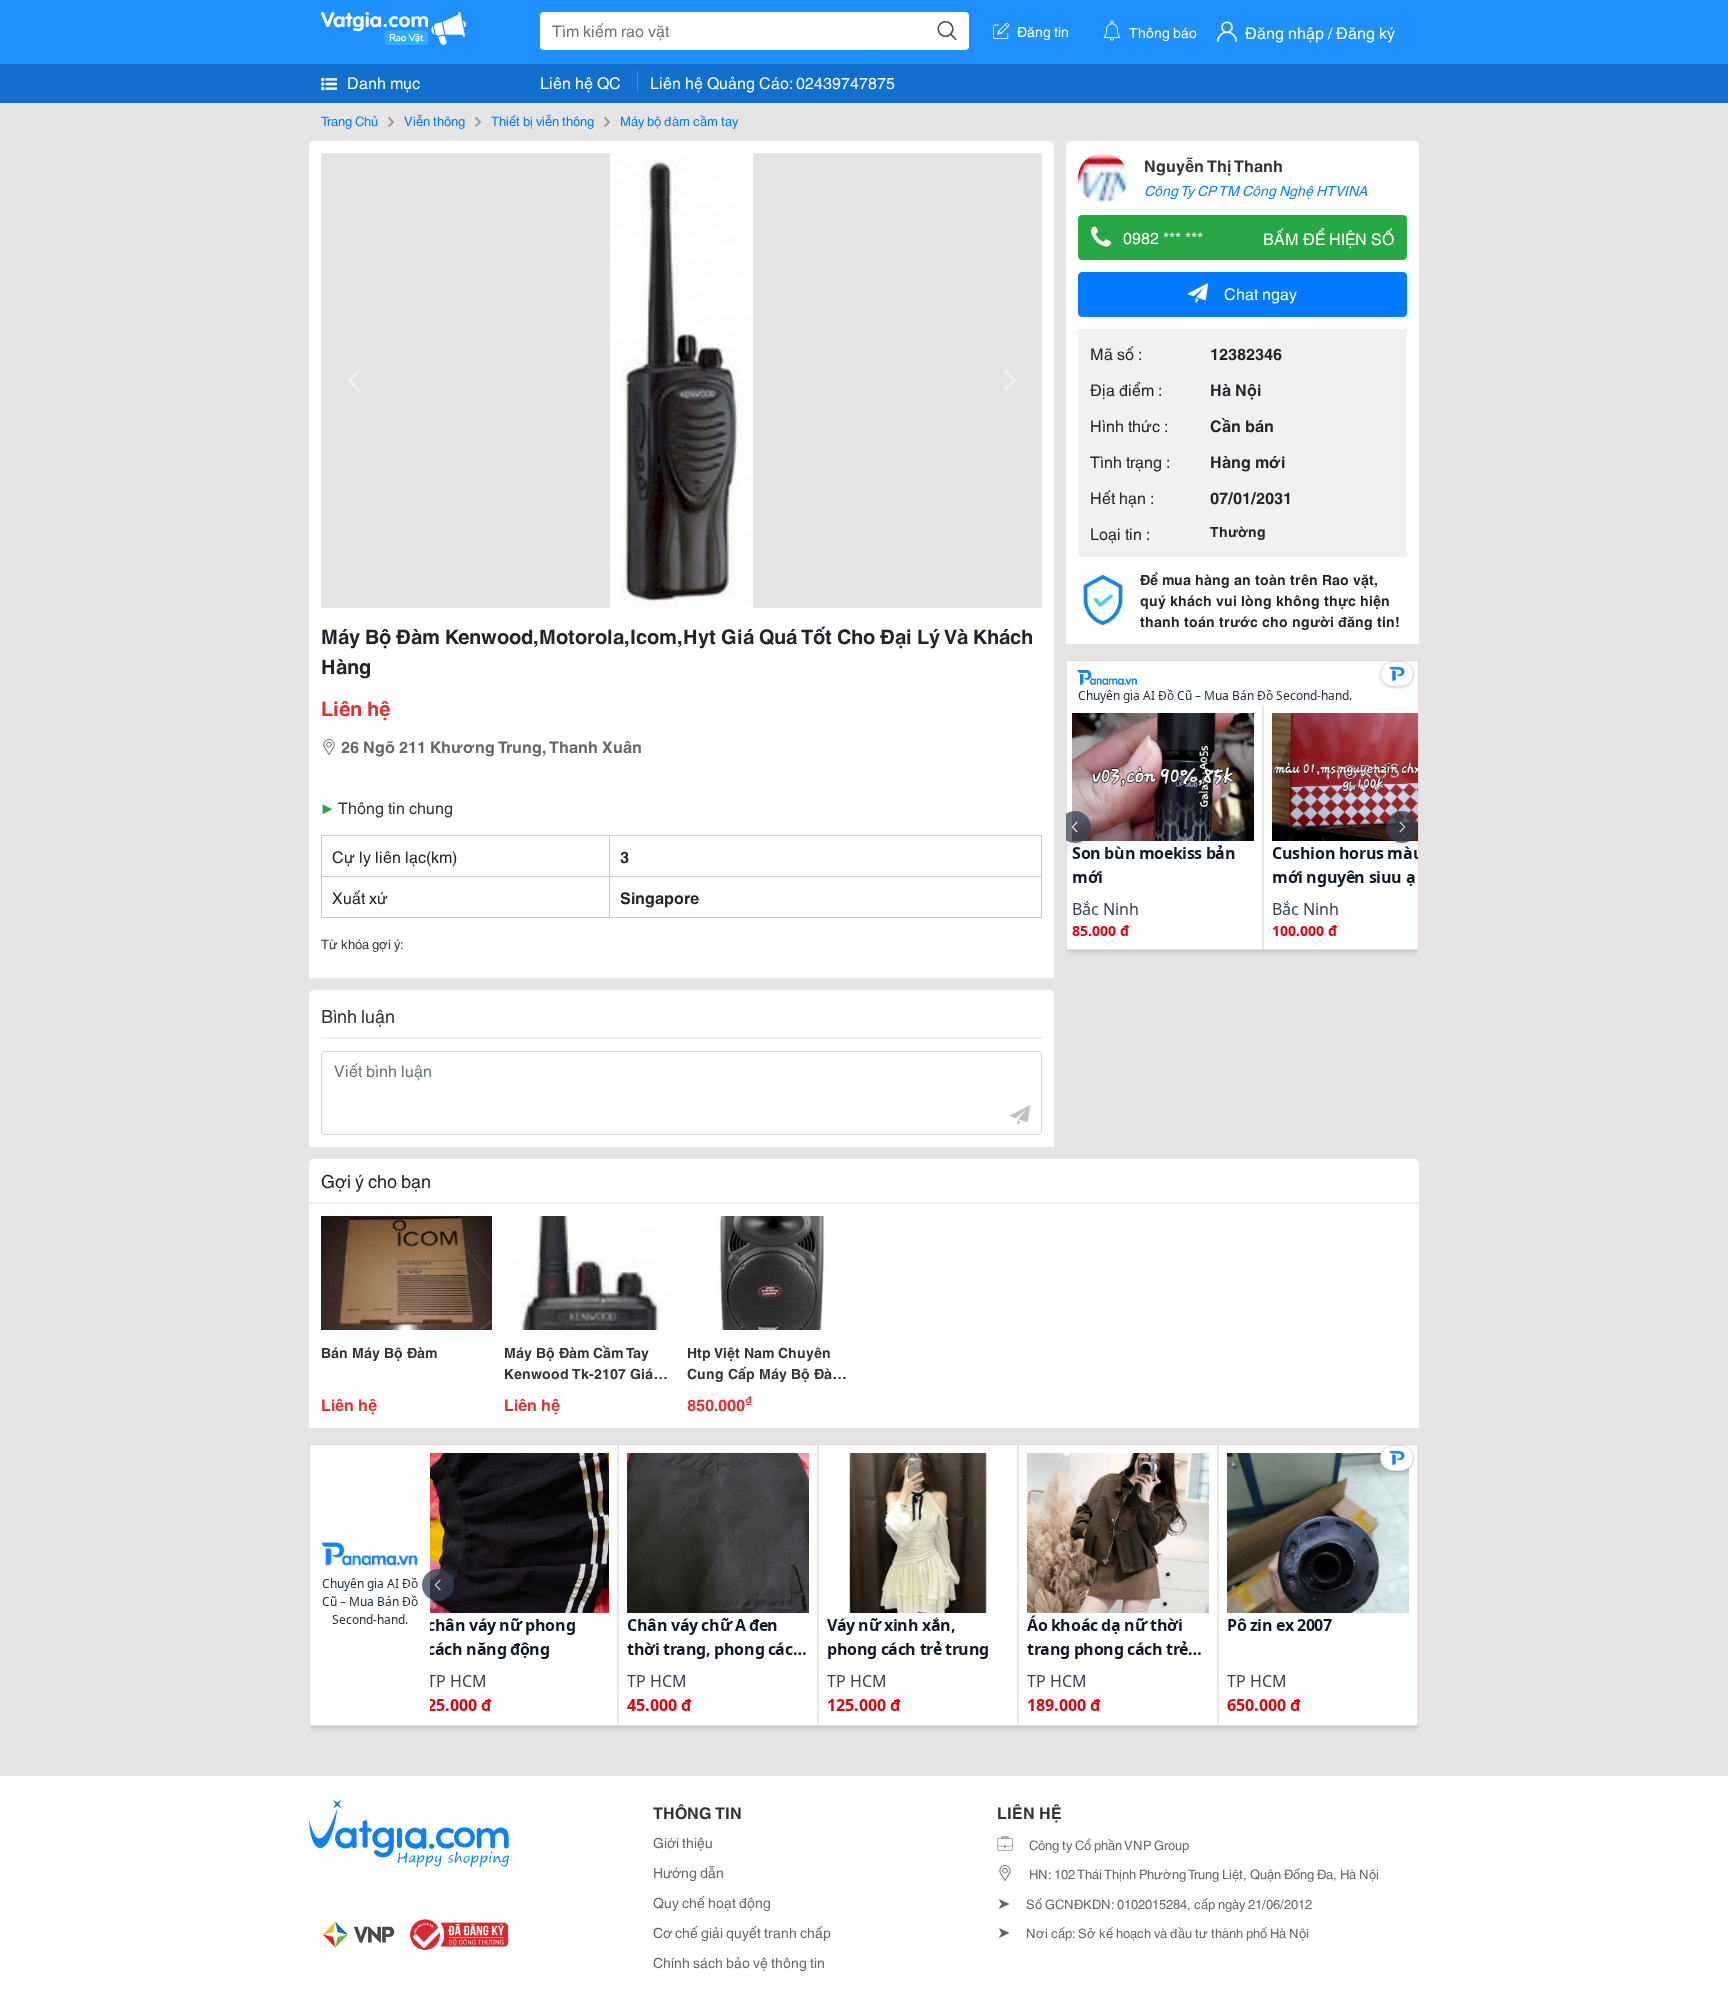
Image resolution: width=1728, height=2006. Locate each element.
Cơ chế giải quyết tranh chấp (742, 1932)
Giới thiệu (683, 1842)
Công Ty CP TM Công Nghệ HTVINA (1255, 190)
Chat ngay (1260, 292)
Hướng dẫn (688, 1872)
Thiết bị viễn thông (542, 120)
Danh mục (381, 81)
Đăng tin (1043, 31)
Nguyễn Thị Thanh (1213, 164)
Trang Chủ (349, 120)
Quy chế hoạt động (712, 1902)
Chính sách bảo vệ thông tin (739, 1962)
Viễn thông (434, 120)
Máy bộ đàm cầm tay (679, 120)
